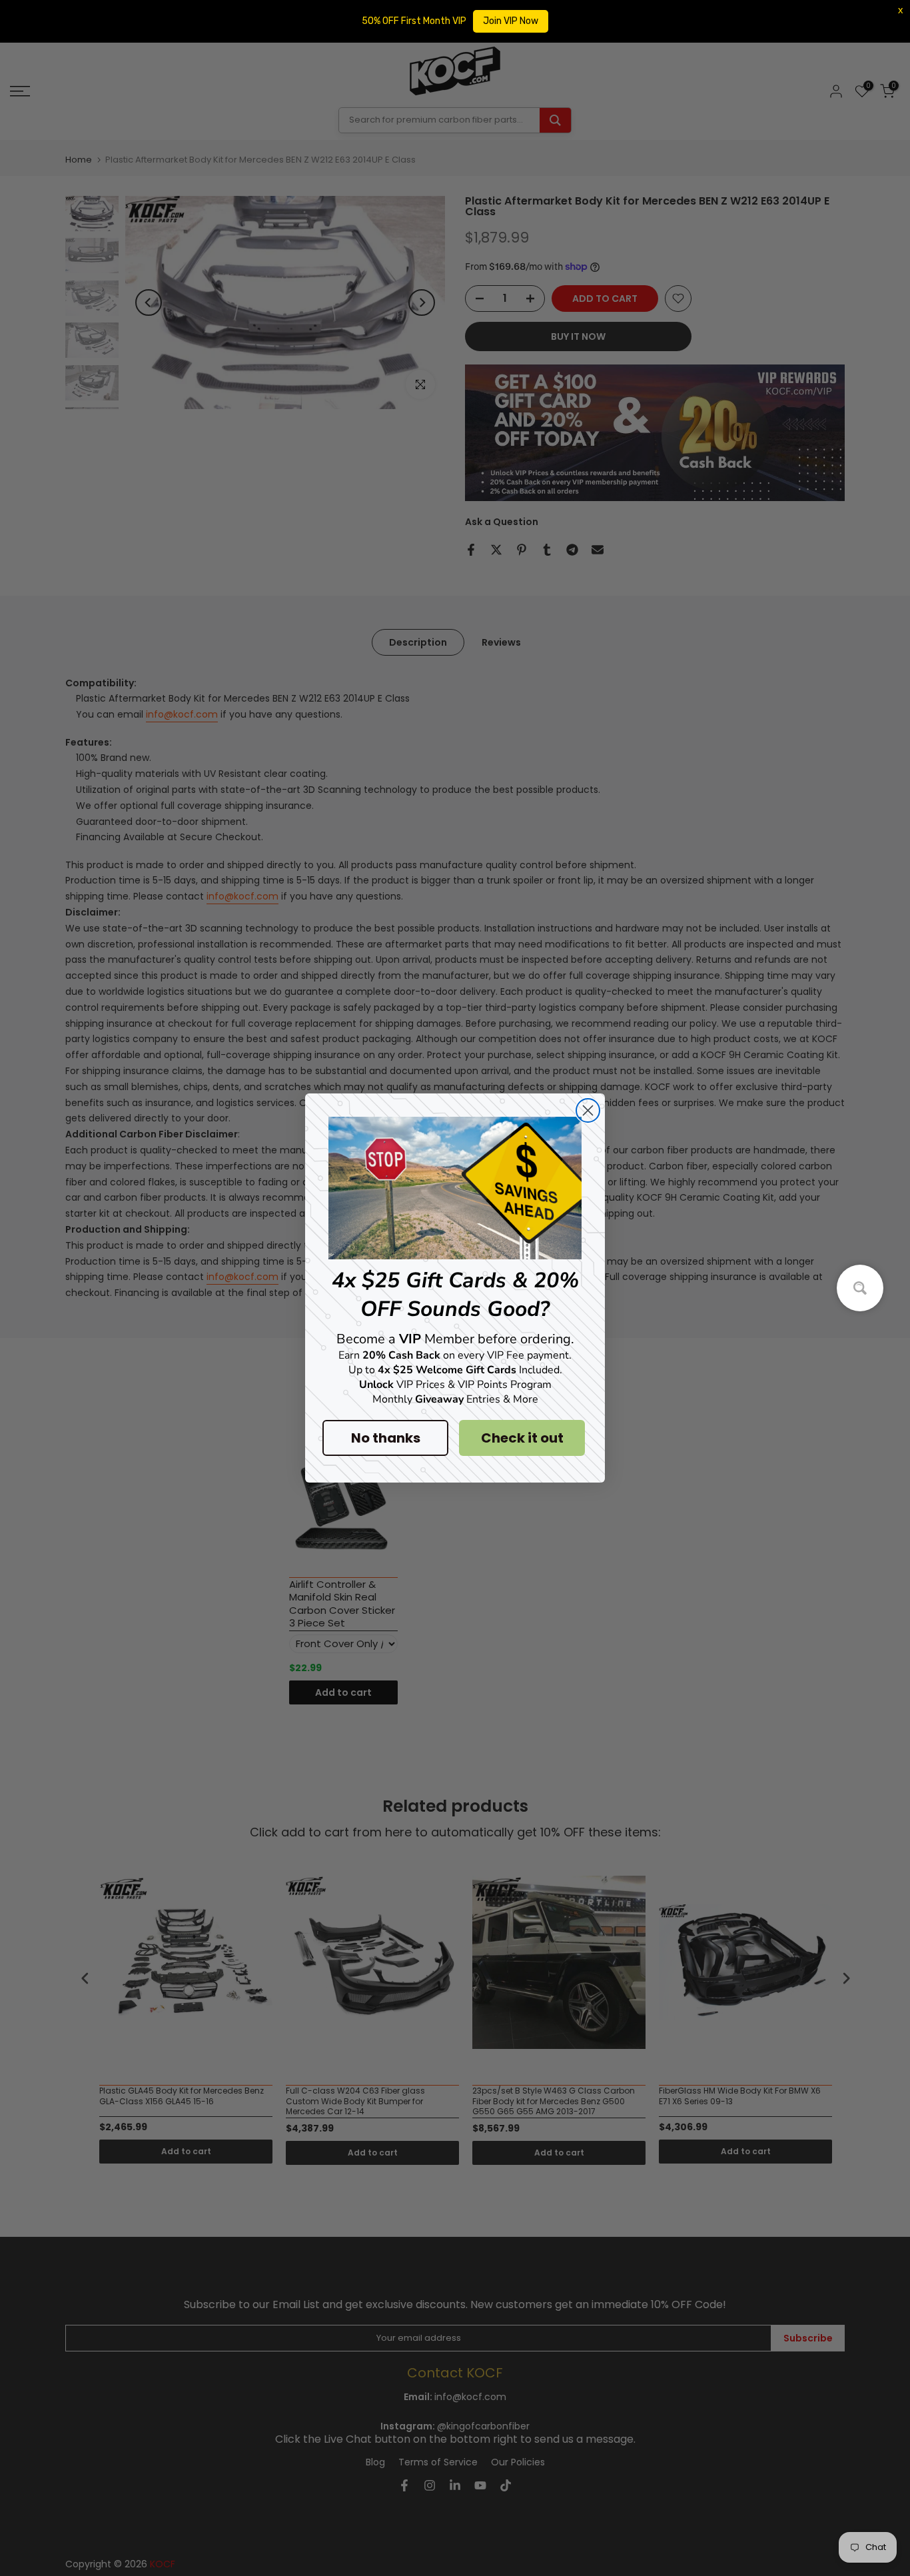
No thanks (386, 1438)
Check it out (522, 1438)
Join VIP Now (511, 21)
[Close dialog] (588, 1110)
